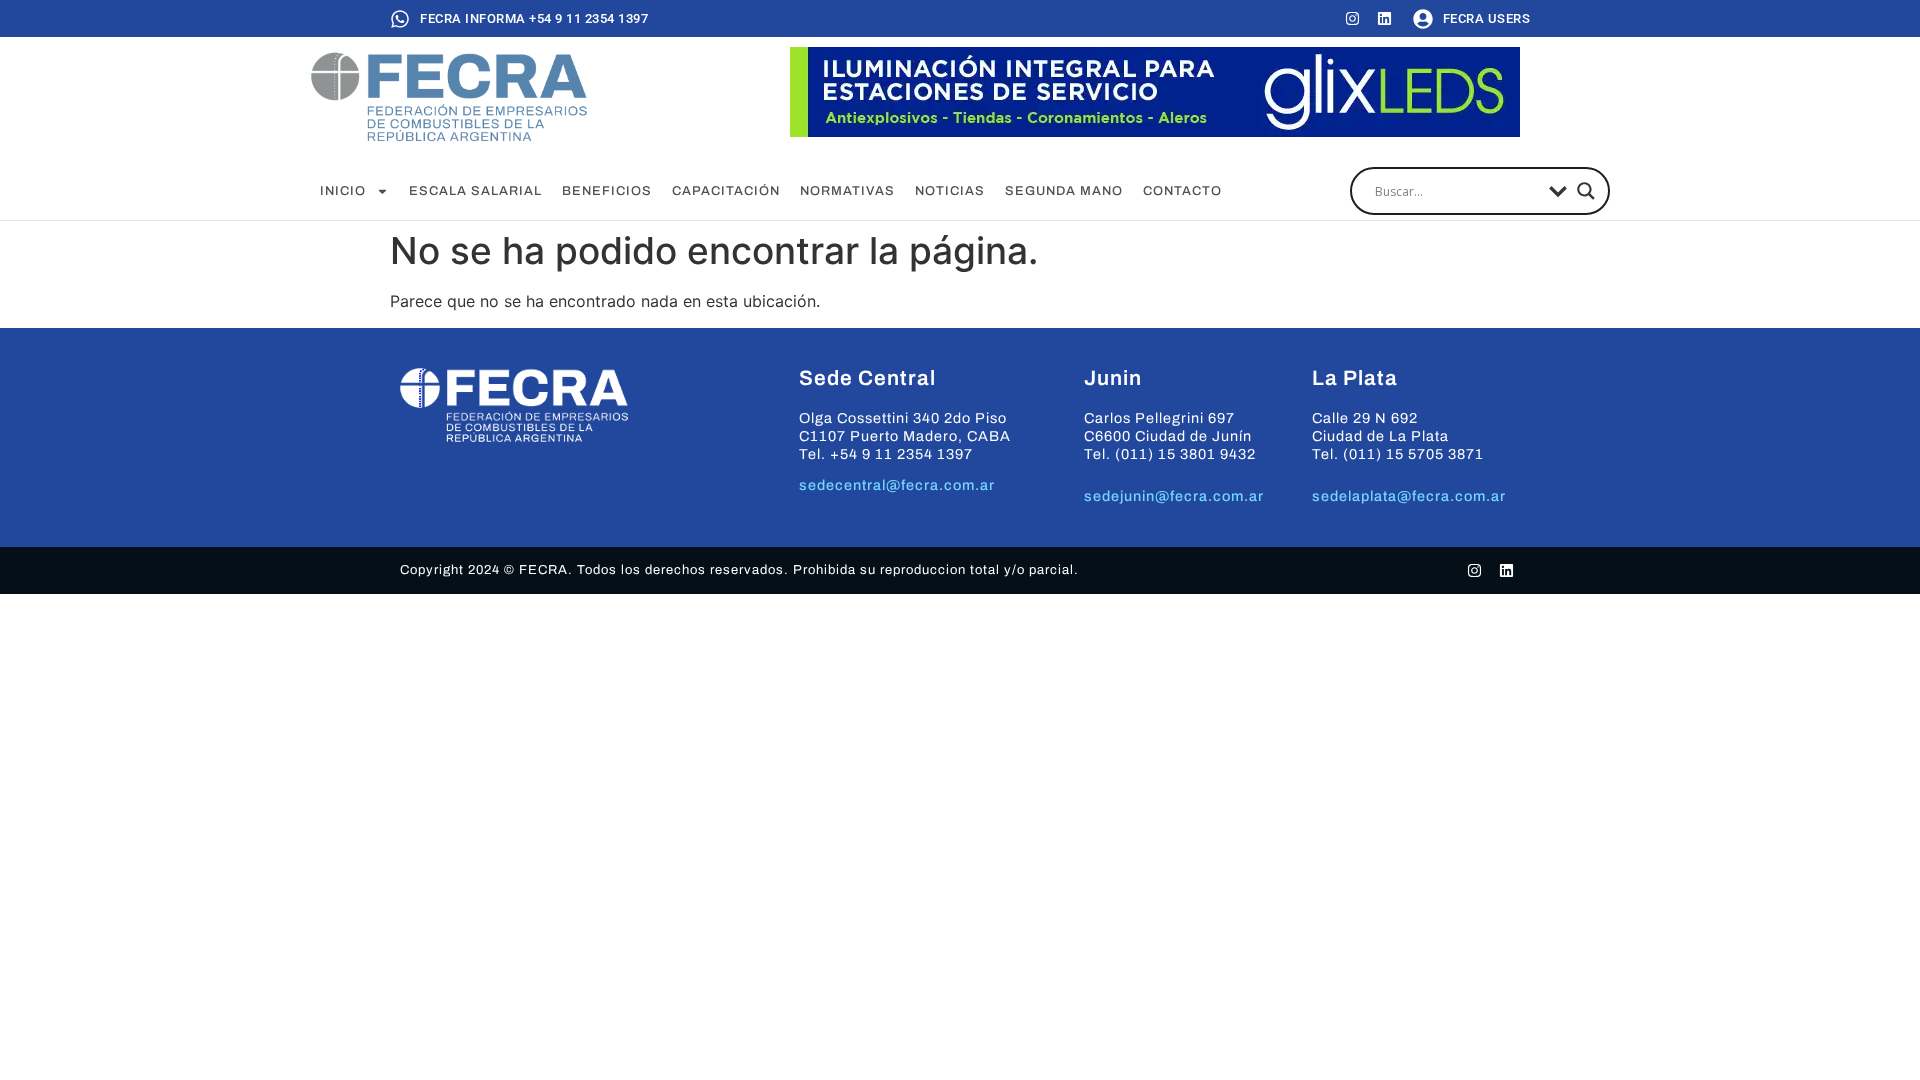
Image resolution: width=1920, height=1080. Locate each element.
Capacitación (726, 191)
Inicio (343, 191)
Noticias (950, 191)
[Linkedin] (1384, 18)
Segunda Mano (1064, 191)
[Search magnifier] (1586, 191)
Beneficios (607, 191)
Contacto (1182, 191)
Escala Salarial (475, 191)
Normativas (847, 191)
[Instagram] (1352, 18)
